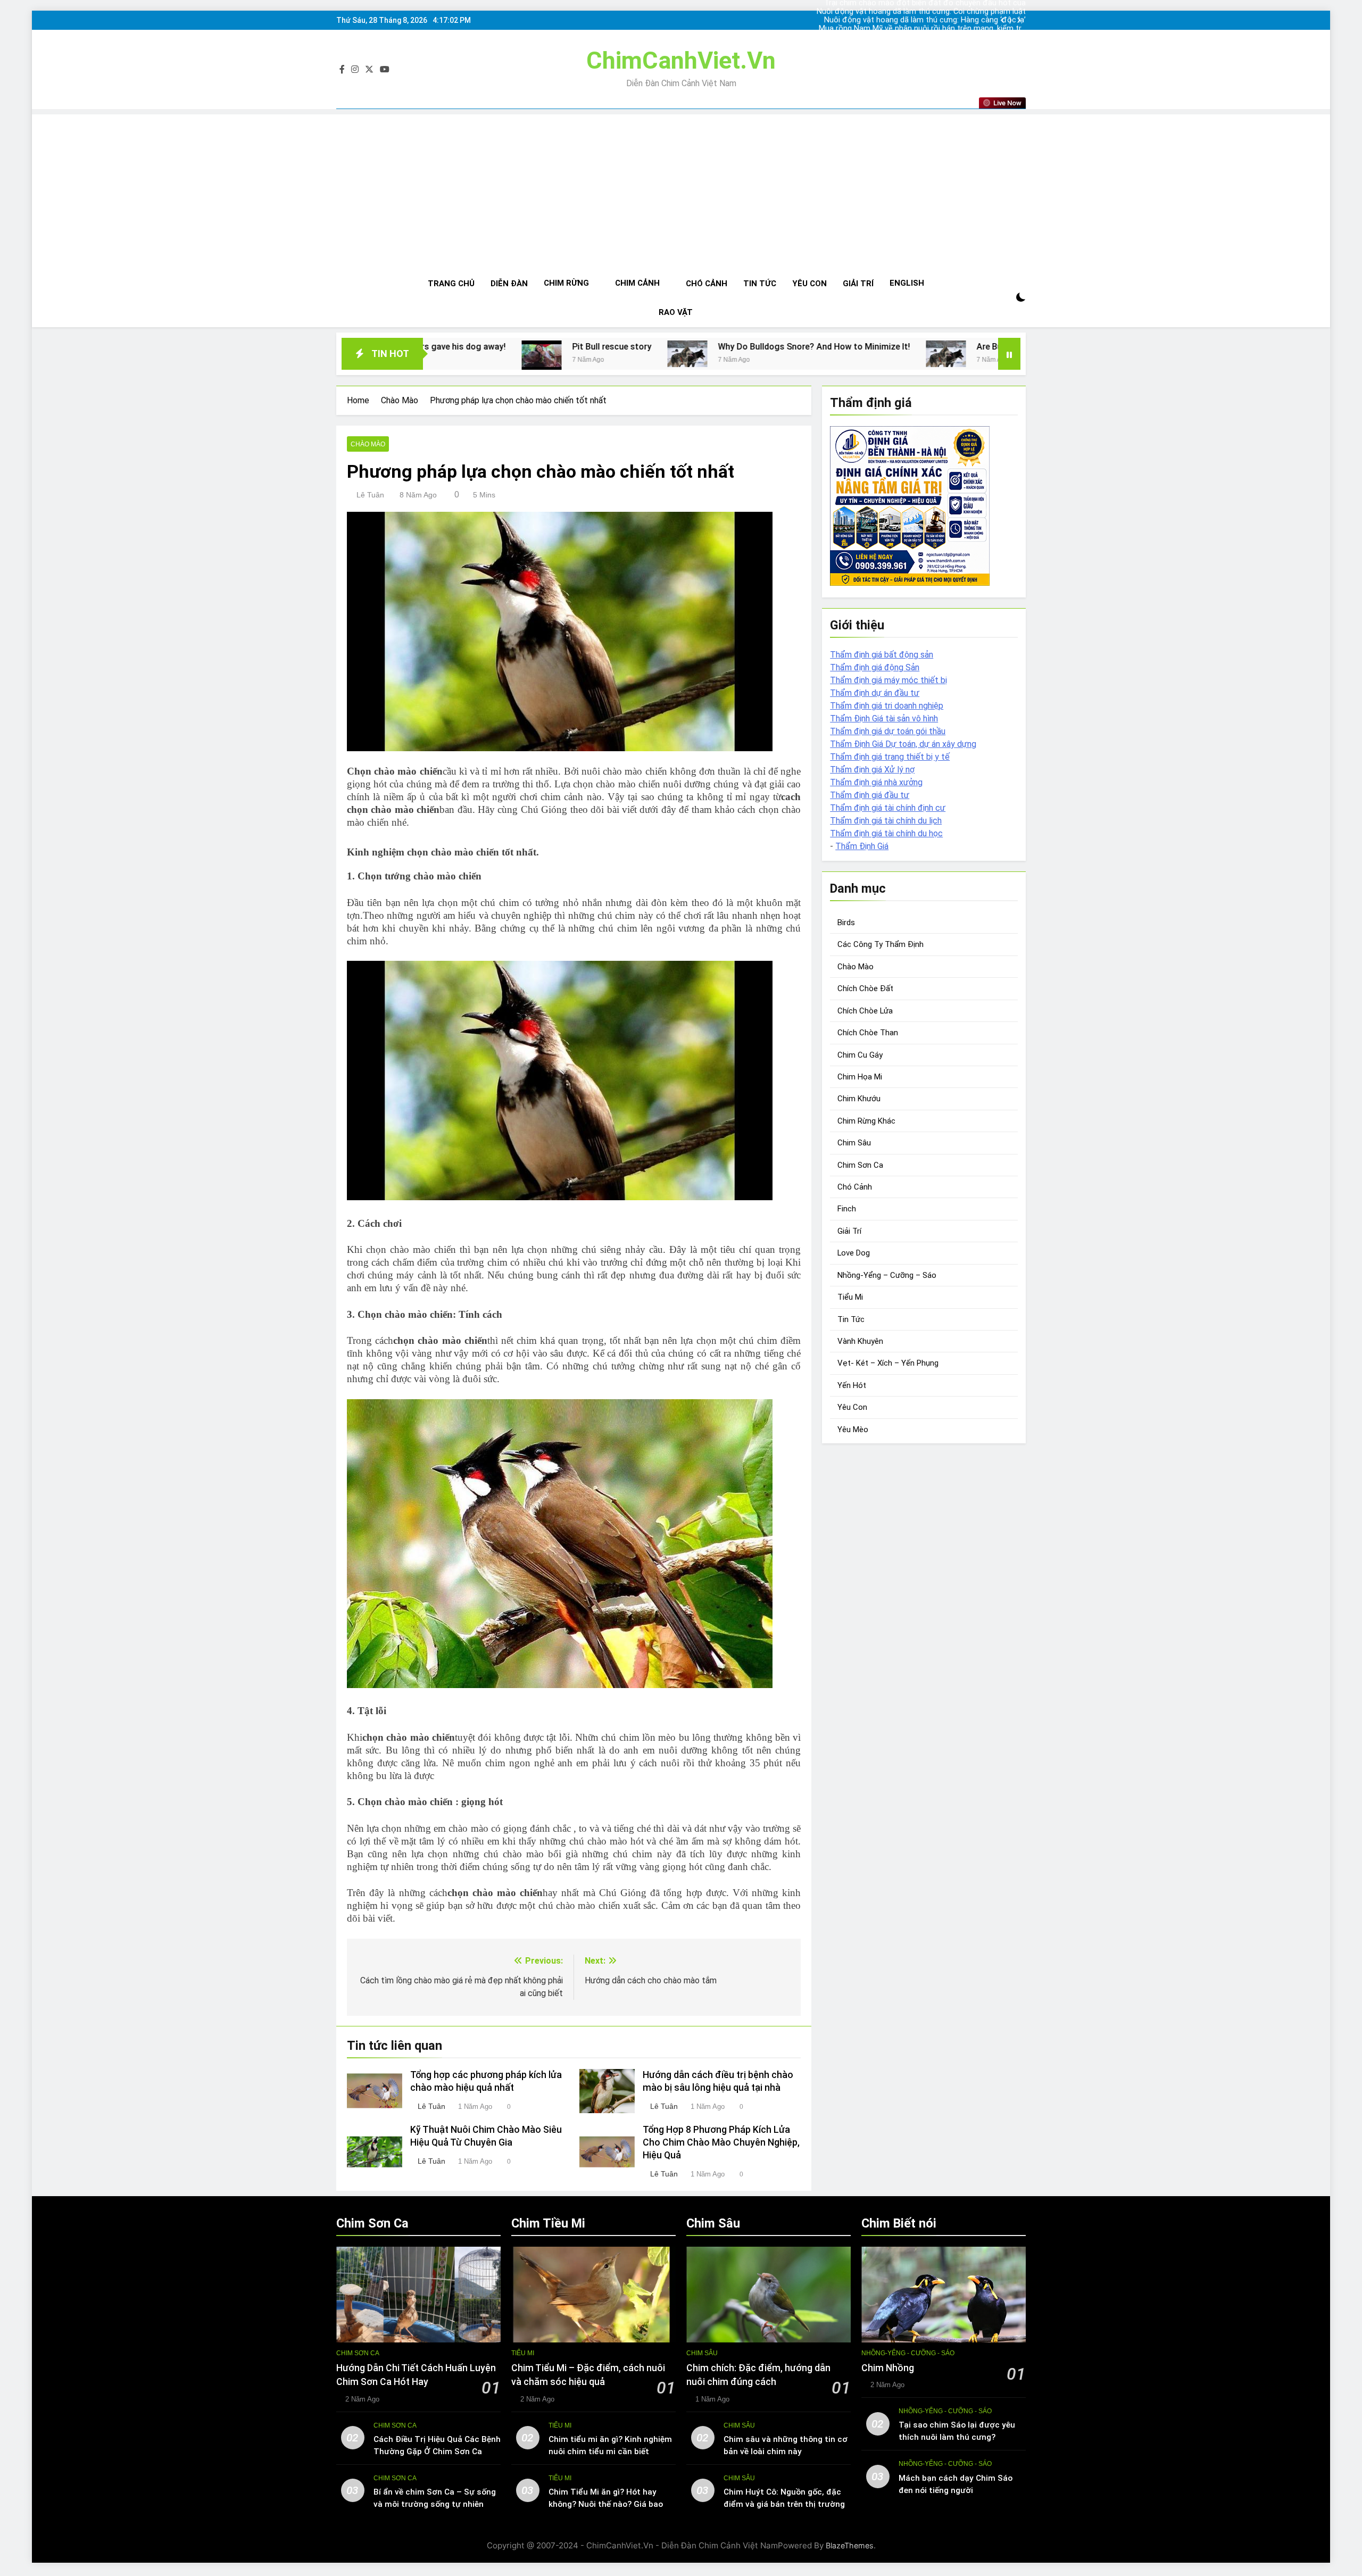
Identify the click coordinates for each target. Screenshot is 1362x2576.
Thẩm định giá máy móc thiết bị (888, 680)
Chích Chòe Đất (865, 988)
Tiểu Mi (850, 1297)
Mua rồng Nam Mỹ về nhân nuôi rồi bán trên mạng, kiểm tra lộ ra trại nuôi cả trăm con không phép (938, 20)
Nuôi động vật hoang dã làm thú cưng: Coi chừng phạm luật (940, 37)
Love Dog (854, 1253)
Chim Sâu (854, 1143)
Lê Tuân (370, 495)
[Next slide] (1019, 20)
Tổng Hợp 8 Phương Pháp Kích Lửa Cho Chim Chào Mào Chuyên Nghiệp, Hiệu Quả (721, 2142)
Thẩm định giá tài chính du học (886, 833)
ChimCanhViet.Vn (681, 60)
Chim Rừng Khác (866, 1121)
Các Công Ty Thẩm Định (881, 944)
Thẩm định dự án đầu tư (875, 693)
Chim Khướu (859, 1099)
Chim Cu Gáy (860, 1055)
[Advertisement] (681, 189)
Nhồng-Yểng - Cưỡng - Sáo (908, 2353)
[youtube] (385, 70)
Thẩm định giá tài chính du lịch (886, 821)
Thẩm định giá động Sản (875, 667)
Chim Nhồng (888, 2368)
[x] (369, 70)
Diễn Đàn (509, 284)
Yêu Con (809, 284)
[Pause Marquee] (1009, 354)
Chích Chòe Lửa (865, 1011)
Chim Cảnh (637, 283)
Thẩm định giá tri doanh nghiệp (887, 706)
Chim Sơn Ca (860, 1165)
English (907, 283)
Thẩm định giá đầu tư (870, 795)
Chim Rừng (566, 283)
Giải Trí (858, 284)
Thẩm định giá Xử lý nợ (872, 770)
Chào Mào (368, 444)
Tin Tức (760, 284)
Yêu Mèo (853, 1430)
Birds (846, 923)
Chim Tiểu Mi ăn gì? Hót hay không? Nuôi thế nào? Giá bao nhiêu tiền (606, 2504)
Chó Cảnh (707, 284)
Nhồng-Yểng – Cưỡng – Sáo (887, 1275)
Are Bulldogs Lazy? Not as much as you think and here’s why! (852, 347)
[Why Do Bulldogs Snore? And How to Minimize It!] (444, 354)
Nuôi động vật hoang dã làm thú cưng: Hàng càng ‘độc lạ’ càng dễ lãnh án (939, 12)
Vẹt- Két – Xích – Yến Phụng (888, 1363)
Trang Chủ (451, 284)
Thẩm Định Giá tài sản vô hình (884, 718)
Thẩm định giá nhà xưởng (876, 782)
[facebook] (342, 70)
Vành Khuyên (860, 1341)
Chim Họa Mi (860, 1077)
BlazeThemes (850, 2545)
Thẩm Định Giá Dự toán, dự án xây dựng (903, 744)
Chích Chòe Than (868, 1033)
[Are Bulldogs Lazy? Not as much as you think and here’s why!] (703, 354)
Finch (847, 1209)
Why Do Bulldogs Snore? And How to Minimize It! (571, 347)
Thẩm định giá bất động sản (882, 655)
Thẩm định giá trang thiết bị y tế (890, 757)
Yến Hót (852, 1385)
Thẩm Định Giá (862, 846)
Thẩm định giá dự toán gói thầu (888, 731)
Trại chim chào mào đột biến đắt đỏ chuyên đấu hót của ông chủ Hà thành (940, 29)
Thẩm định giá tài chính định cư (888, 808)
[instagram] (355, 70)
